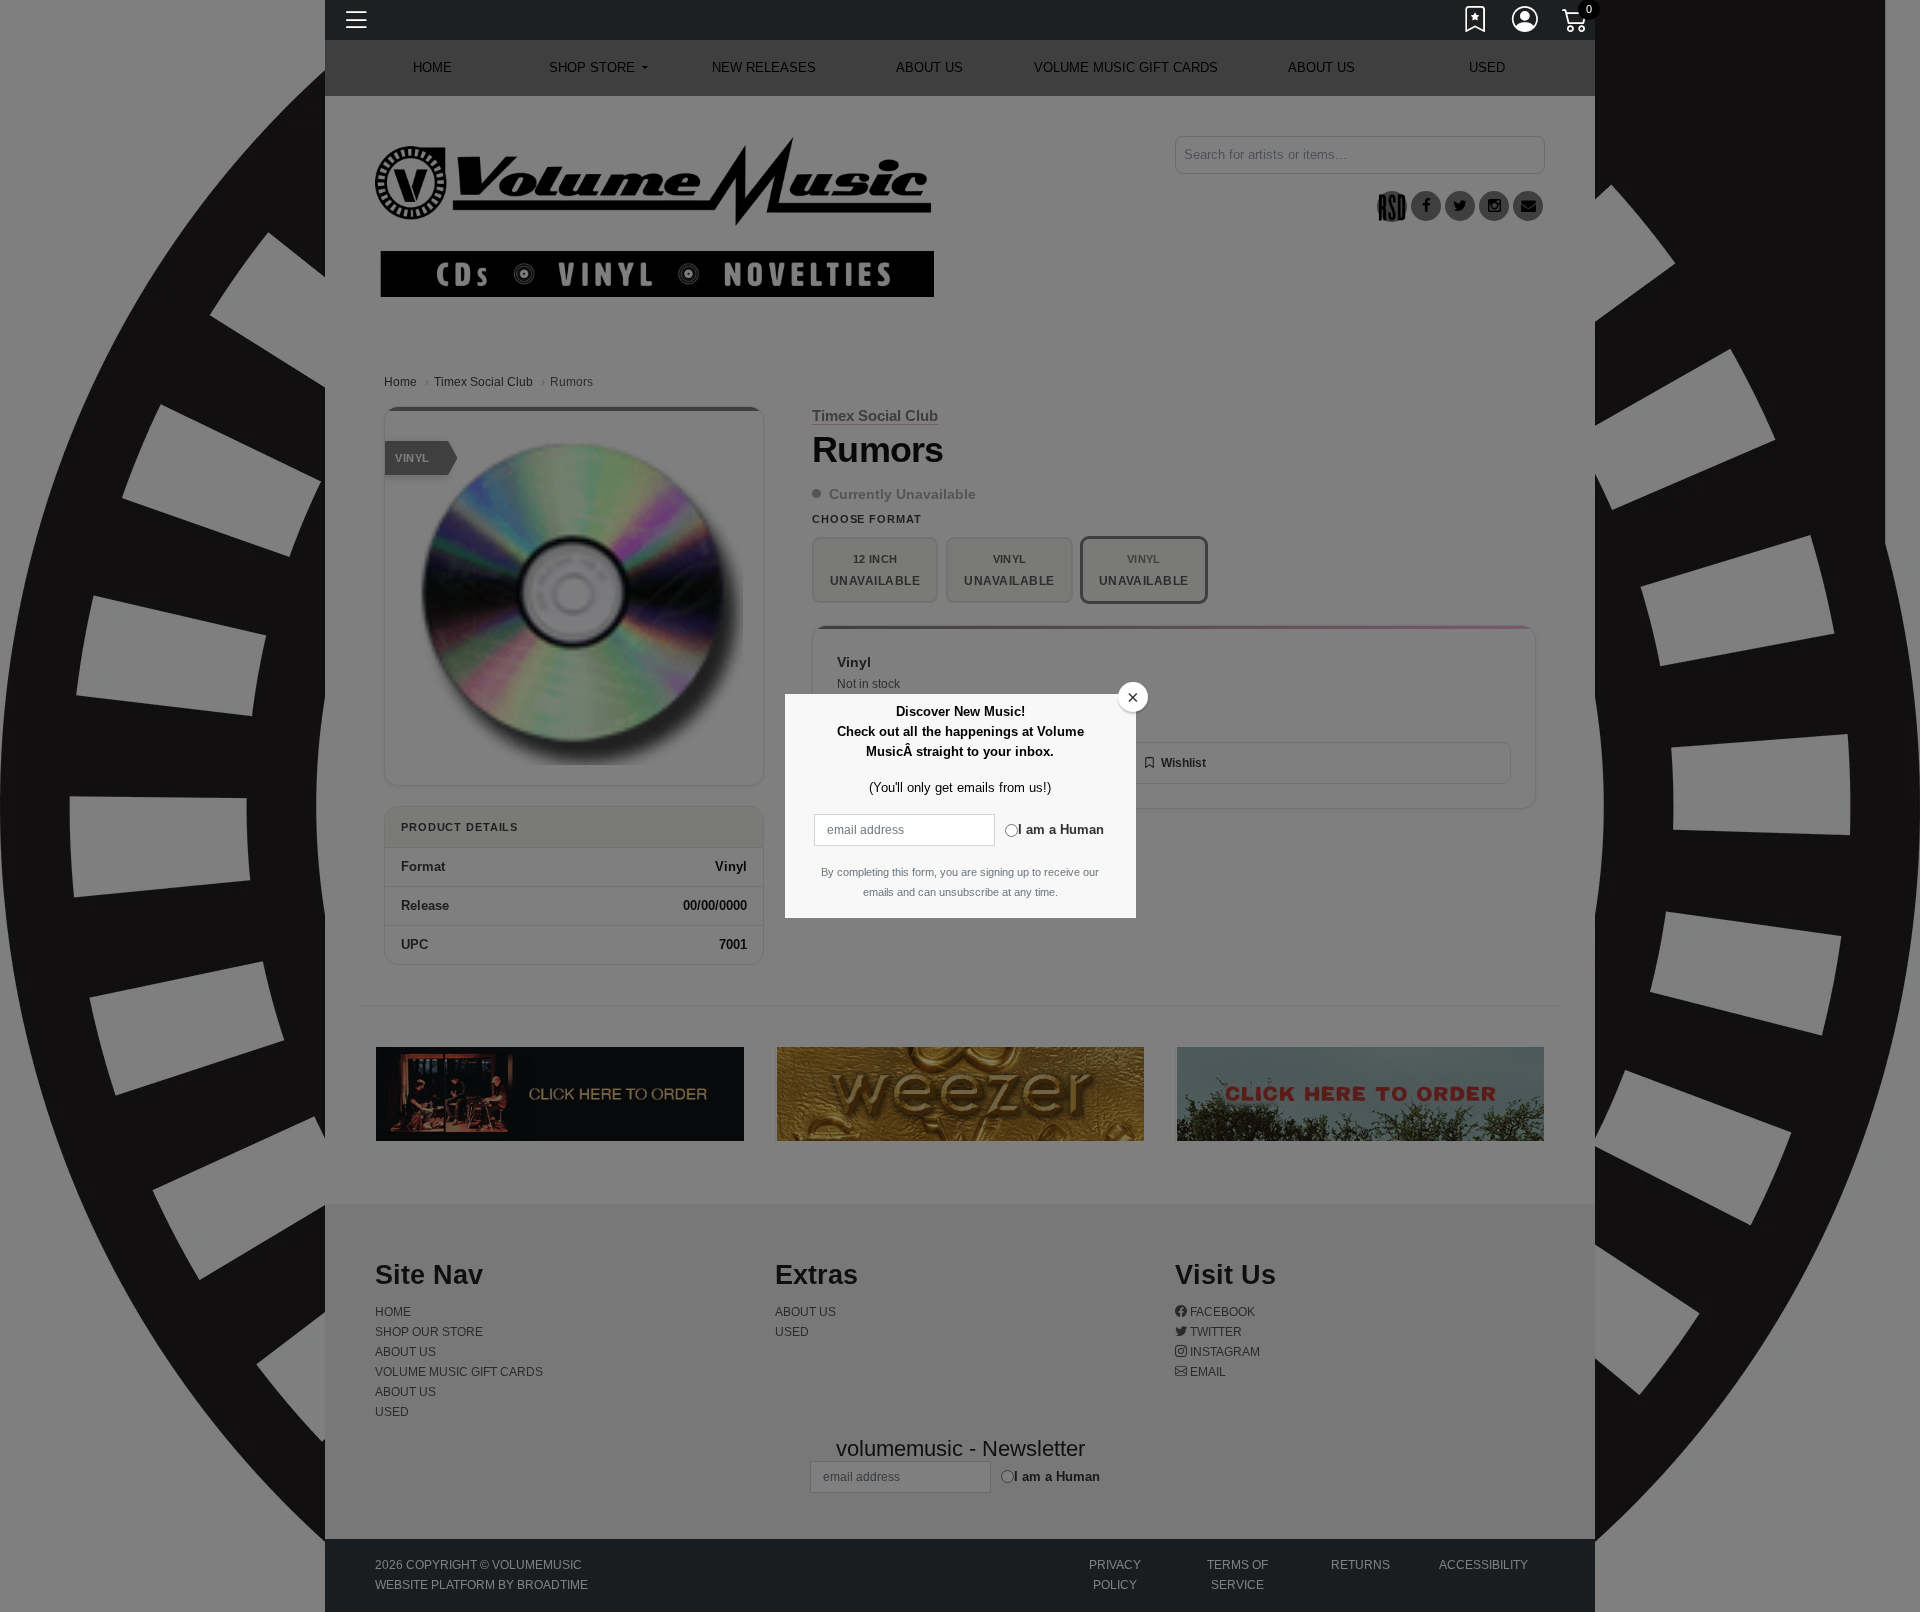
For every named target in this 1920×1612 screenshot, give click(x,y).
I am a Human (1061, 829)
